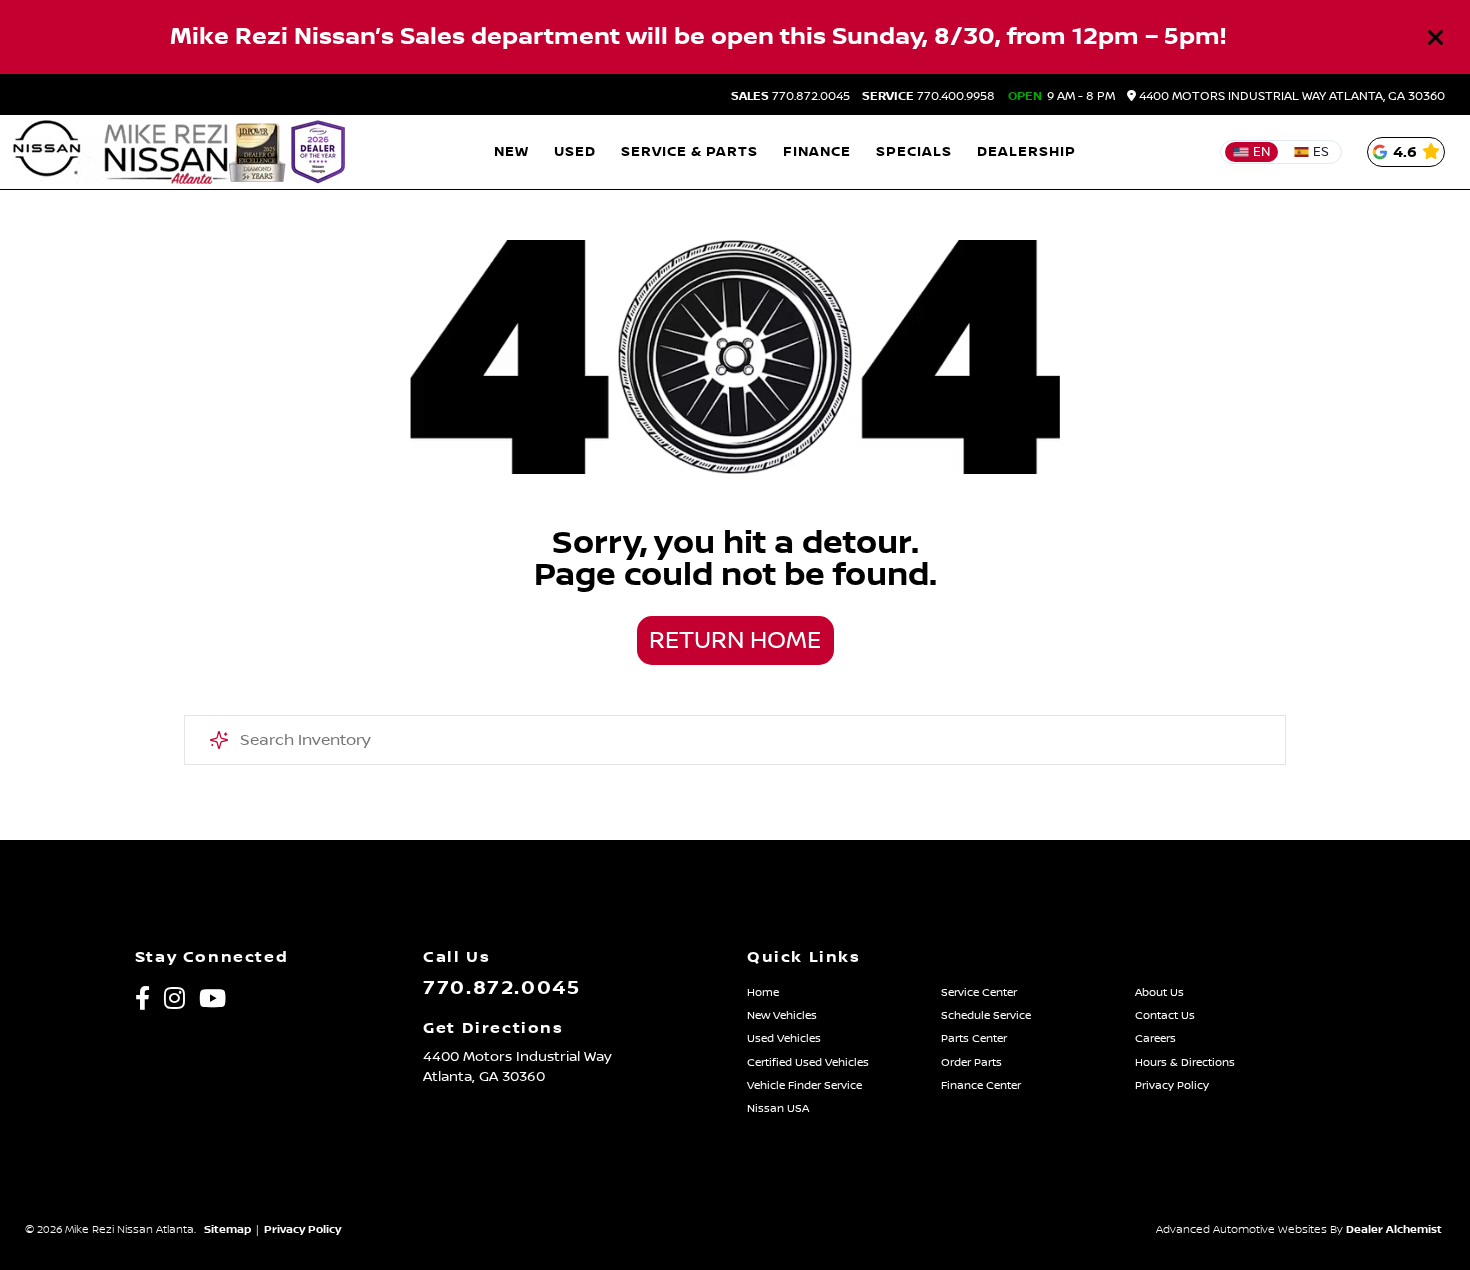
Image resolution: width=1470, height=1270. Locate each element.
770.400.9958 (928, 97)
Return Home (735, 641)
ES (1321, 152)
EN (1261, 152)
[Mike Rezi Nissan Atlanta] (181, 152)
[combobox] (735, 740)
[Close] (1436, 37)
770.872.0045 (790, 97)
